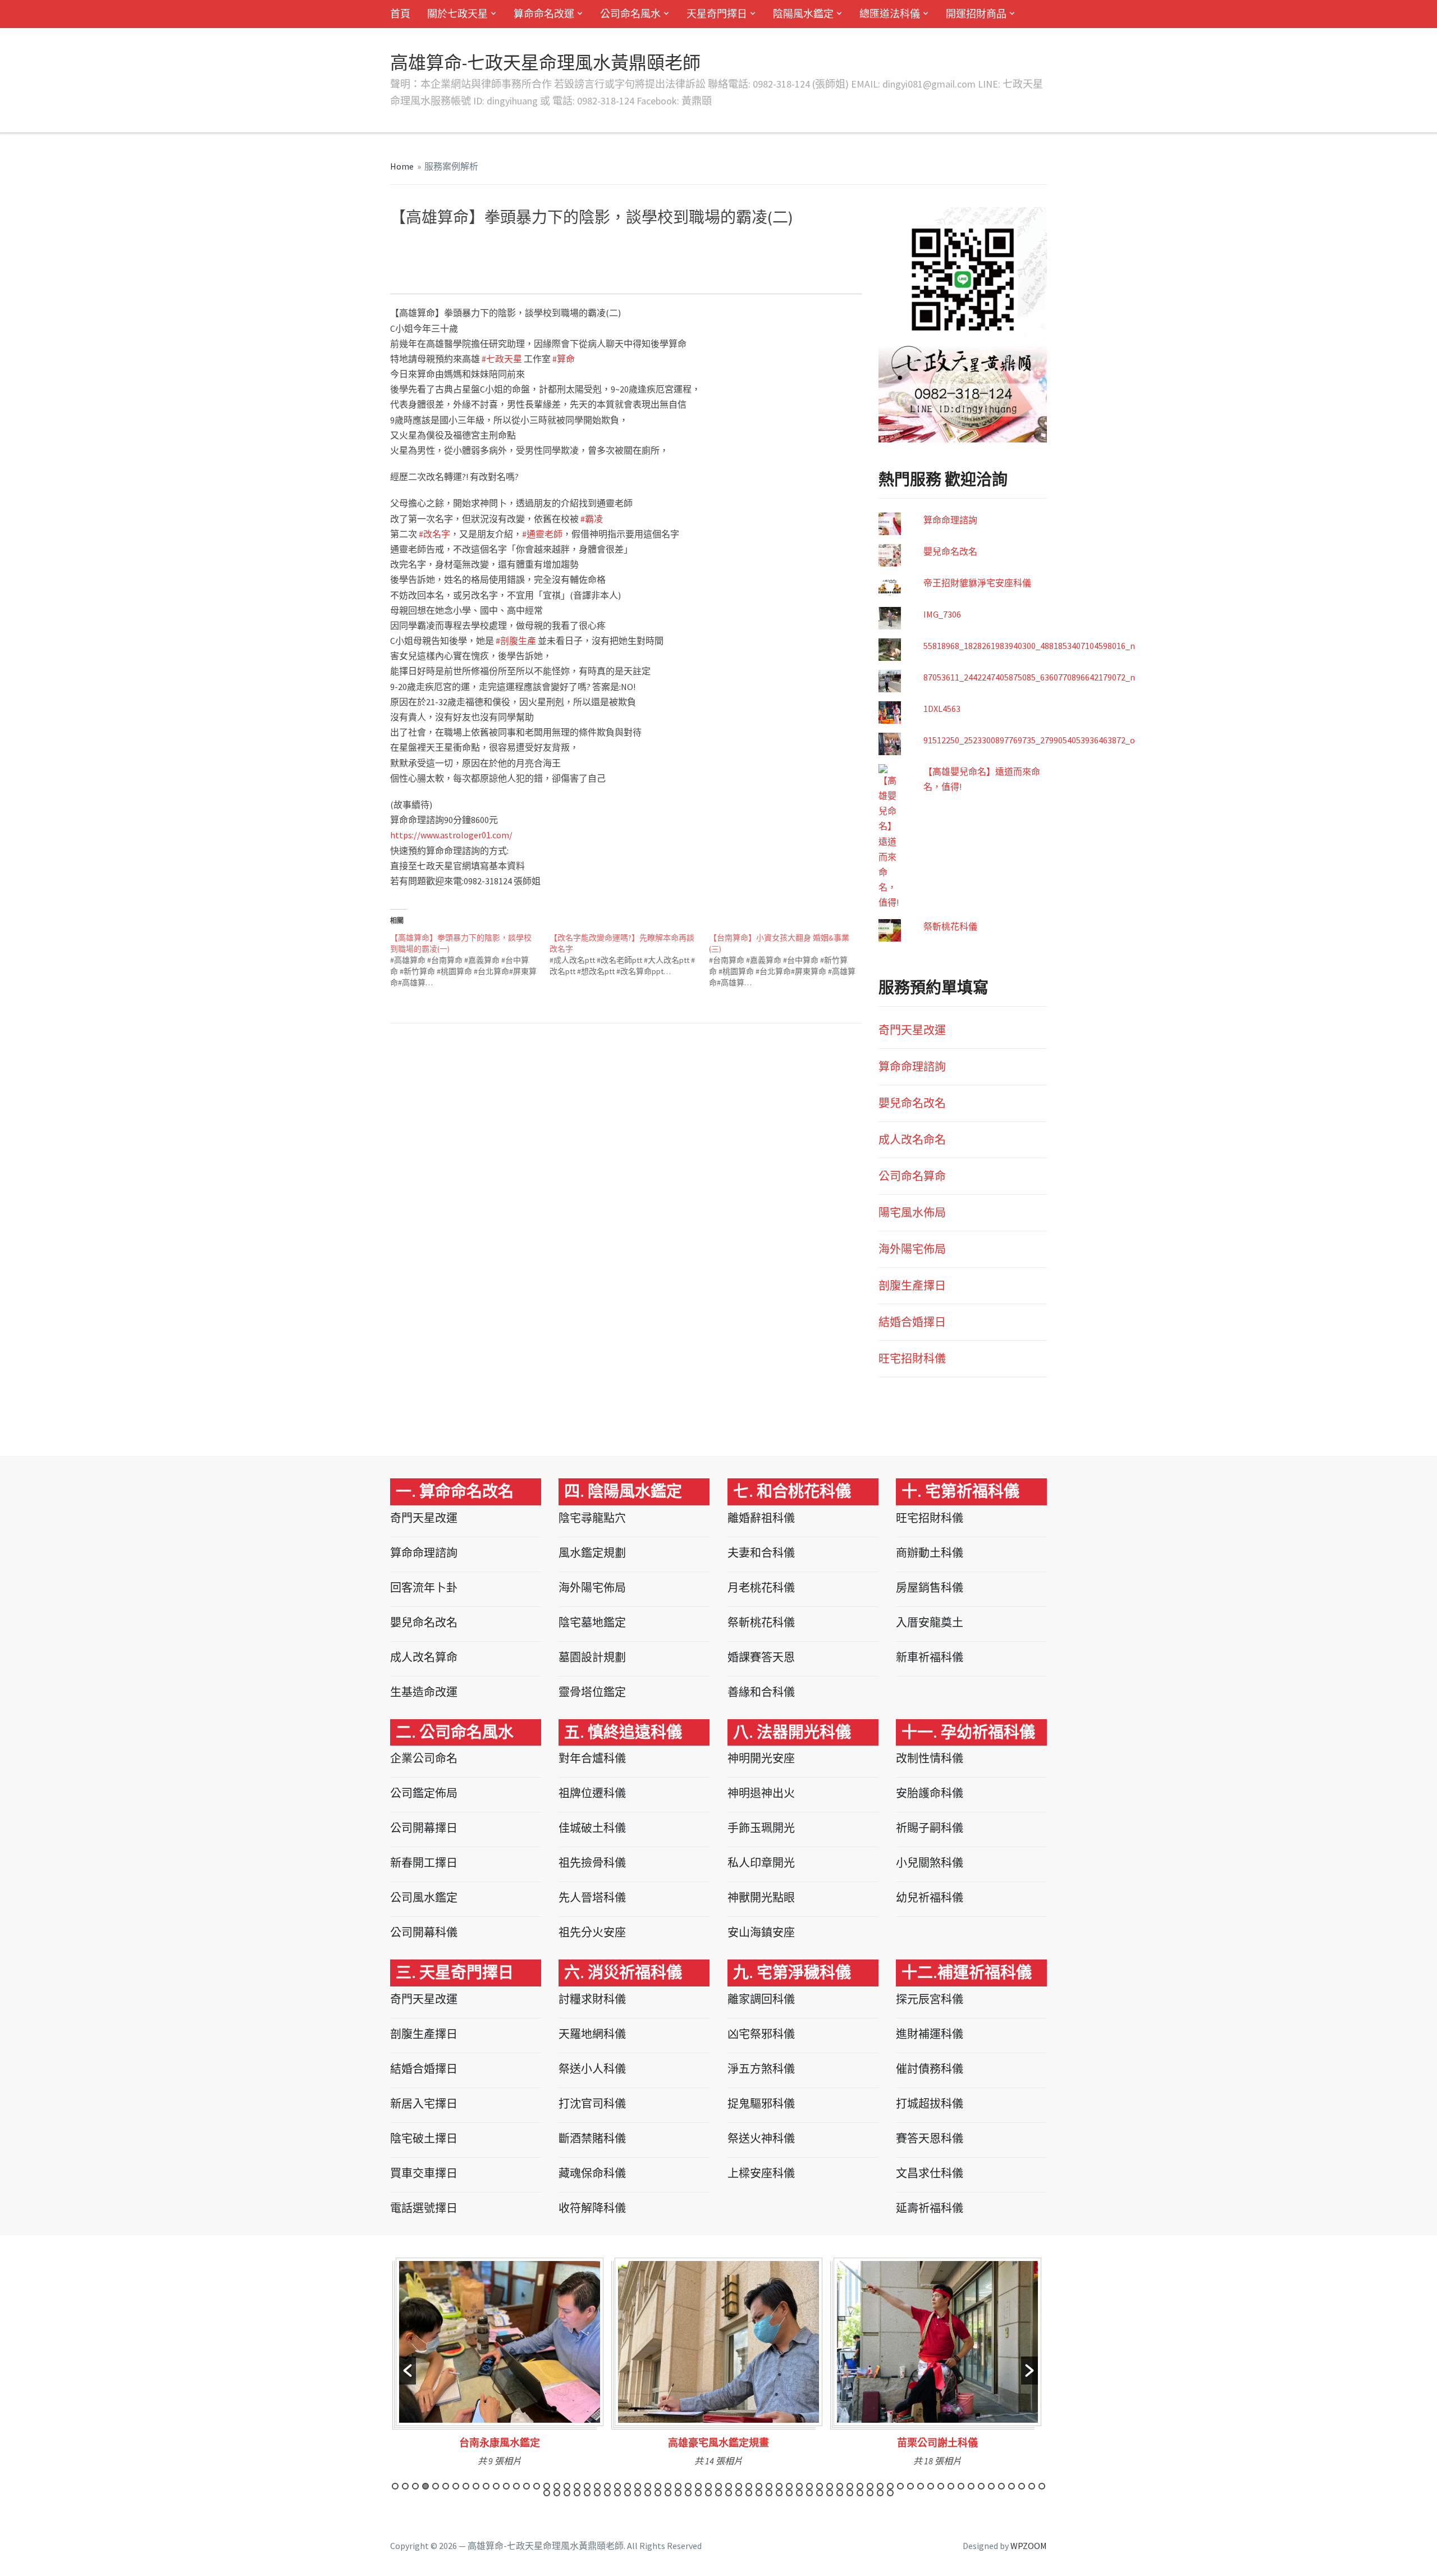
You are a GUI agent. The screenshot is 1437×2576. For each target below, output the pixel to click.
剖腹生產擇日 (912, 1285)
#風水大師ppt (735, 257)
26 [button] (648, 2486)
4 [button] (425, 2486)
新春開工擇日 (424, 1863)
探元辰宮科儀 (930, 1999)
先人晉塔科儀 (592, 1897)
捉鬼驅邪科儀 (761, 2104)
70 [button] (587, 2493)
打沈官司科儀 (592, 2104)
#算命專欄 (742, 267)
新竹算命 (559, 247)
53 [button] (921, 2486)
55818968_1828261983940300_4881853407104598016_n (1029, 646)
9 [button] (476, 2486)
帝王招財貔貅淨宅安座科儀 (977, 583)
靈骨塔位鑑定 (592, 1692)
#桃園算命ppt (494, 257)
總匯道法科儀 (890, 14)
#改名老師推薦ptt (729, 277)
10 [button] (486, 2486)
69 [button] (577, 2493)
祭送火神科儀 (761, 2138)
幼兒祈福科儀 (930, 1897)
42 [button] (809, 2486)
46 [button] (850, 2486)
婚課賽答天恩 (761, 1657)
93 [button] (820, 2493)
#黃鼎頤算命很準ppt (566, 277)
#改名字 (434, 534)
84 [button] (729, 2493)
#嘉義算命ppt (812, 247)
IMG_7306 (942, 614)
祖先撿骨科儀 (592, 1863)
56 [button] (951, 2486)
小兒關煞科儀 (930, 1863)
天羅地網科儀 (592, 2034)
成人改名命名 (912, 1139)
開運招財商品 (976, 14)
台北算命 (634, 247)
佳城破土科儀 (592, 1828)
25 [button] (638, 2486)
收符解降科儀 (592, 2208)
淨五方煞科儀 (761, 2069)
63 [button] (1022, 2486)
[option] (500, 2366)
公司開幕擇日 (424, 1828)
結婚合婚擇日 (912, 1322)
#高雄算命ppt (712, 247)
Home (402, 166)
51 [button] (900, 2486)
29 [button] (678, 2486)
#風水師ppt (781, 257)
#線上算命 (588, 257)
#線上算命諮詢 (633, 257)
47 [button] (860, 2486)
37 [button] (759, 2486)
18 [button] (567, 2486)
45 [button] (840, 2486)
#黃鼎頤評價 (420, 277)
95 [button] (840, 2493)
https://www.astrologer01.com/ (451, 835)
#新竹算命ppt (444, 257)
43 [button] (820, 2486)
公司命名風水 (630, 14)
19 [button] (577, 2486)
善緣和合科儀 (761, 1692)
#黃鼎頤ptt (509, 277)
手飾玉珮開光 (761, 1828)
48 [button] (870, 2486)
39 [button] (779, 2486)
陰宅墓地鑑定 (592, 1622)
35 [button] (739, 2486)
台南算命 (446, 247)
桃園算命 (596, 247)
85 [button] (739, 2493)
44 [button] (830, 2486)
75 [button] (638, 2493)
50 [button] (890, 2486)
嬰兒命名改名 (950, 551)
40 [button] (789, 2486)
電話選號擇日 (424, 2208)
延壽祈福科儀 (930, 2208)
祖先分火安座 (592, 1932)
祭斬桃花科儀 (950, 926)
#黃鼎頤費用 (625, 277)
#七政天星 (502, 359)
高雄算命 (408, 247)
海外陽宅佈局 (912, 1249)
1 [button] (395, 2486)
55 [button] (941, 2486)
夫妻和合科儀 (761, 1553)
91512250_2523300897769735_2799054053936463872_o (1029, 740)
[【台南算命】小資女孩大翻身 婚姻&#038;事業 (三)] (789, 960)
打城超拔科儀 (930, 2104)
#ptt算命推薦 (823, 267)
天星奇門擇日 (717, 14)
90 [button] (789, 2493)
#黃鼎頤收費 (465, 277)
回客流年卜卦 (424, 1588)
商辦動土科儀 (930, 1553)
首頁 (400, 14)
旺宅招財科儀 (912, 1358)
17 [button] (557, 2486)
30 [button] (688, 2486)
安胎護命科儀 (930, 1793)
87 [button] (759, 2493)
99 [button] (880, 2493)
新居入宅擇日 (424, 2104)
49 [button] (880, 2486)
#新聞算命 (659, 267)
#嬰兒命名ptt (672, 277)
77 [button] (658, 2493)
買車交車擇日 (424, 2173)
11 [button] (496, 2486)
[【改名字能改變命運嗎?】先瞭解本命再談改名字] (629, 954)
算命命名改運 (544, 14)
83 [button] (718, 2493)
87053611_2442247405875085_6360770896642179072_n (1029, 677)
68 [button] (567, 2493)
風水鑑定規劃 (592, 1553)
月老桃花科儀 (761, 1588)
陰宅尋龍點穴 (592, 1518)
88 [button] (769, 2493)
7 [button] (456, 2486)
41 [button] (799, 2486)
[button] (408, 2371)
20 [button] (587, 2486)
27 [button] (658, 2486)
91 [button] (799, 2493)
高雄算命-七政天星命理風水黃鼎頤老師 (545, 63)
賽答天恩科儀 (930, 2138)
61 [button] (1001, 2486)
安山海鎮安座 (761, 1932)
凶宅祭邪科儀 (761, 2034)
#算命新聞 (780, 267)
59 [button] (981, 2486)
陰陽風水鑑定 (803, 14)
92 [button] (809, 2493)
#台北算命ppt (544, 257)
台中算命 (521, 247)
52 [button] (910, 2486)
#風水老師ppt (685, 257)
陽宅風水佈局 (912, 1212)
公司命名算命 (912, 1176)
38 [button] (769, 2486)
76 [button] (648, 2493)
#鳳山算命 (552, 267)
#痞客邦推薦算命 (503, 267)
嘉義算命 (483, 247)
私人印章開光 (761, 1863)
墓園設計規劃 (592, 1657)
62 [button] (1012, 2486)
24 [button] (628, 2486)
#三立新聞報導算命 (606, 267)
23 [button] (617, 2486)
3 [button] (415, 2486)
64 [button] (1032, 2486)
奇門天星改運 (912, 1030)
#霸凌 (592, 519)
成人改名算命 (424, 1657)
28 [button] (668, 2486)
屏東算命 (670, 247)
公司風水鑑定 (424, 1897)
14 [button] (527, 2486)
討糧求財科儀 (592, 1999)
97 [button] (860, 2493)
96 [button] (850, 2493)
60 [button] (991, 2486)
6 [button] (446, 2486)
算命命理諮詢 (950, 520)
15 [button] (537, 2486)
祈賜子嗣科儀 (930, 1828)
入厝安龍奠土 (930, 1622)
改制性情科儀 (930, 1758)
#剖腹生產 (516, 641)
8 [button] (466, 2486)
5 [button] (436, 2486)
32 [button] (708, 2486)
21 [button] (597, 2486)
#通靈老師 (542, 534)
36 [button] (749, 2486)
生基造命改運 (424, 1692)
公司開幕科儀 (424, 1932)
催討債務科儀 (930, 2069)
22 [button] (607, 2486)
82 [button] (708, 2493)
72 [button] (607, 2493)
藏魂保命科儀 (592, 2173)
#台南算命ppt (762, 247)
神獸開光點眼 (761, 1897)
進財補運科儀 (930, 2034)
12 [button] (506, 2486)
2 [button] (405, 2486)
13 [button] (516, 2486)
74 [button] (628, 2493)
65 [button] (1042, 2486)
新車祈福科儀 (930, 1657)
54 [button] (931, 2486)
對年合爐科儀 (592, 1758)
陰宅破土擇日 (424, 2138)
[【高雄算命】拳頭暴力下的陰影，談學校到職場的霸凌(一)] (470, 960)
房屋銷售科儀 (930, 1588)
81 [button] (698, 2493)
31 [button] (698, 2486)
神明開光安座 (761, 1758)
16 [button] (547, 2486)
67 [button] (557, 2493)
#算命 (564, 359)
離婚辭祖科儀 (761, 1518)
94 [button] (830, 2493)
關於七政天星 (457, 14)
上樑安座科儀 (761, 2173)
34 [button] (729, 2486)
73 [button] (617, 2493)
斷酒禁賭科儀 (592, 2138)
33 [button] (718, 2486)
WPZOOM (1029, 2546)
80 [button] (688, 2493)
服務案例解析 (451, 166)
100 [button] (890, 2493)
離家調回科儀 (761, 1999)
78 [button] (668, 2493)
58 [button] (971, 2486)
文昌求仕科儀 (930, 2173)
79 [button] (678, 2493)
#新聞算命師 (701, 267)
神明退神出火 (761, 1793)
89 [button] (779, 2493)
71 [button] (597, 2493)
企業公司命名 (424, 1758)
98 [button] (870, 2493)
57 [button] (961, 2486)
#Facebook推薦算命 (437, 267)
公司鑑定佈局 (424, 1793)
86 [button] (749, 2493)
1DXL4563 (942, 709)
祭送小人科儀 (592, 2069)
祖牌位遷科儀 (592, 1793)
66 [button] (547, 2493)
